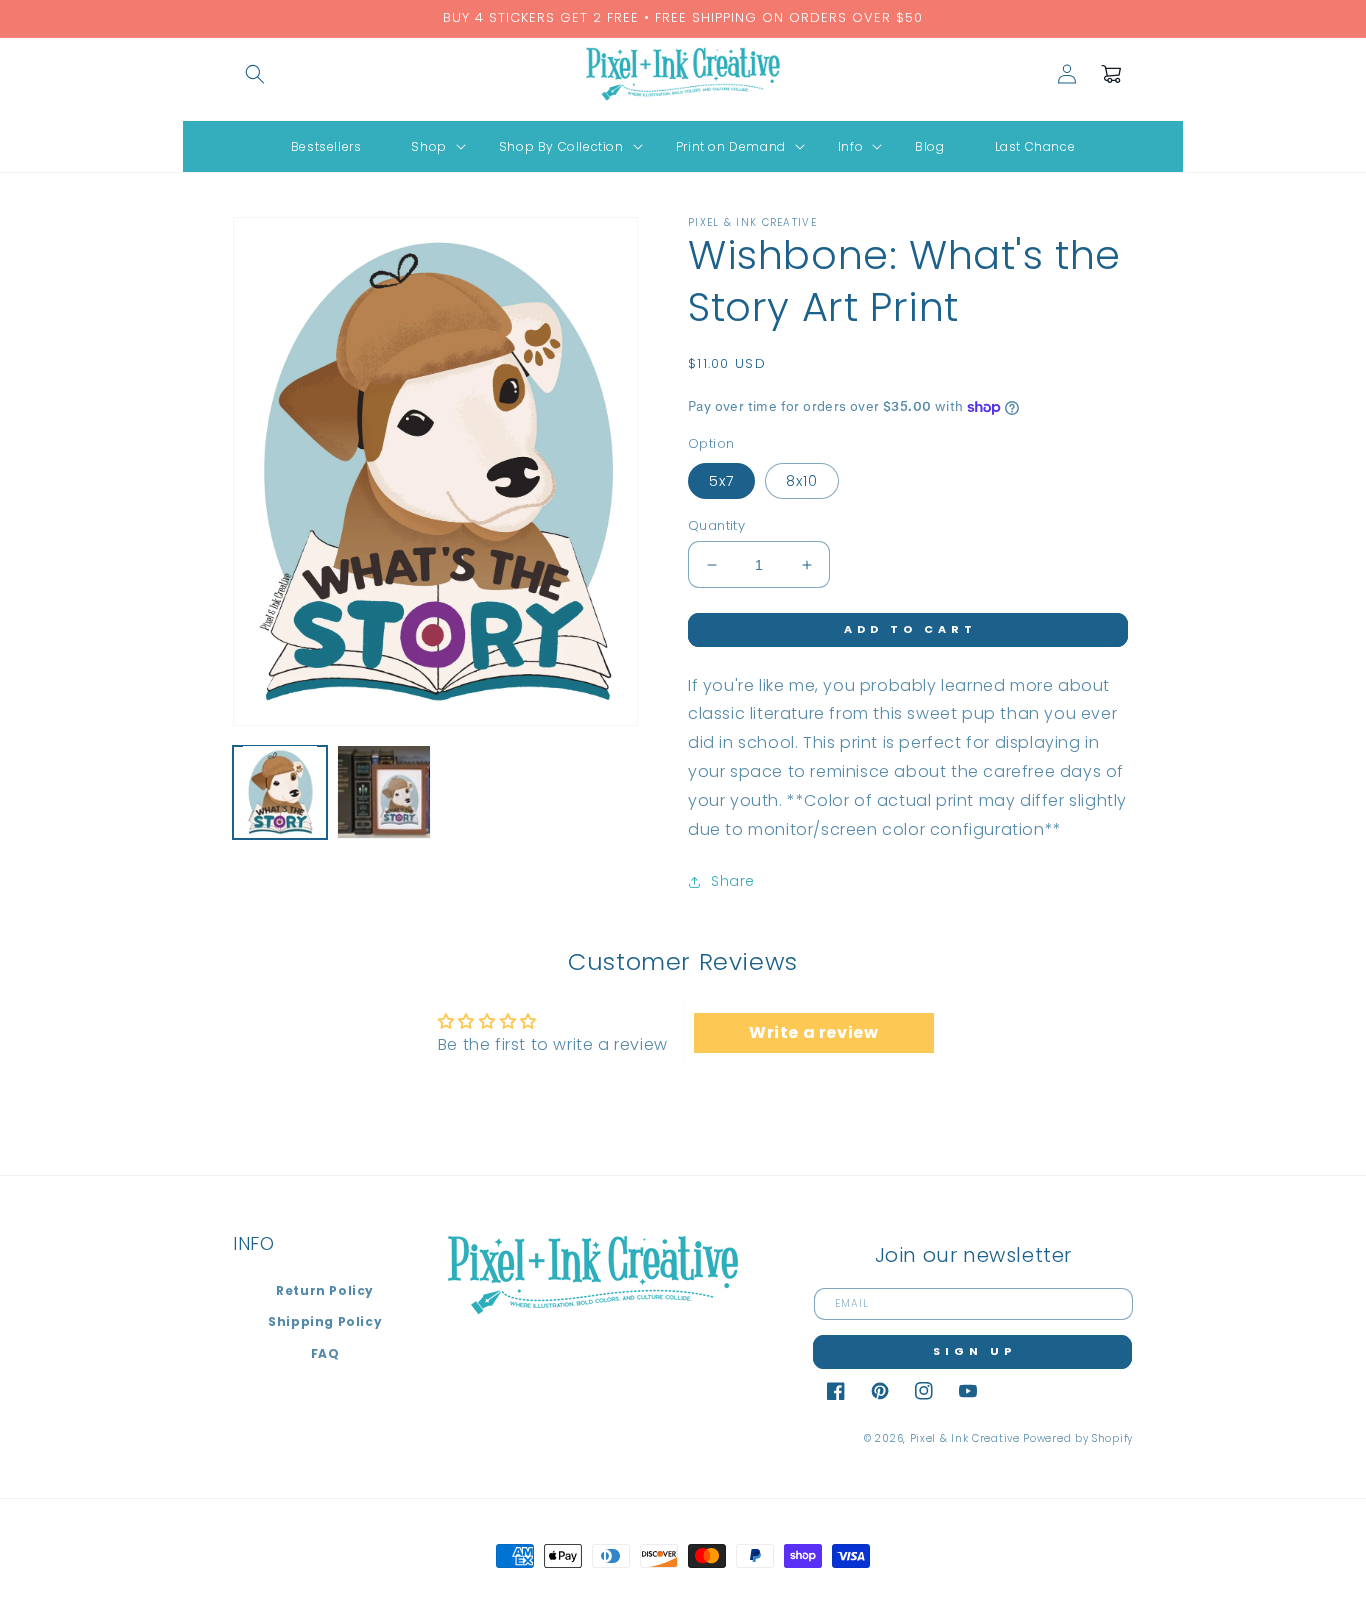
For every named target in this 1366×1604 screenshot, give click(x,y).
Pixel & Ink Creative (965, 1438)
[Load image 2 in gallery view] (384, 792)
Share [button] (733, 881)
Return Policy (325, 1290)
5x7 (721, 481)
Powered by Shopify (1078, 1438)
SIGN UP (974, 1351)
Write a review (813, 1032)
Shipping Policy (325, 1321)
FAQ (325, 1353)
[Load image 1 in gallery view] (280, 792)
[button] (255, 74)
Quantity (716, 525)
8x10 (802, 481)
